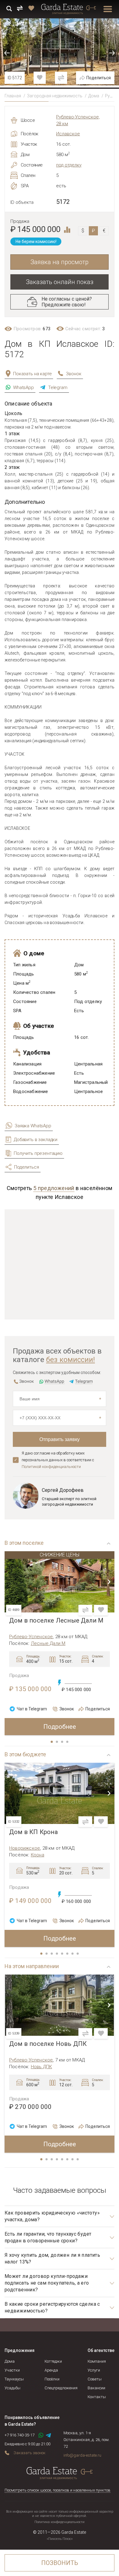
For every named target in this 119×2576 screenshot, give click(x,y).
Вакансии (96, 2388)
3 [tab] (63, 1742)
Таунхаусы (14, 2379)
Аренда (51, 2370)
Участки (12, 2370)
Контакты (97, 2397)
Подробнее (60, 1727)
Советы (95, 2379)
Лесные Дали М (48, 1643)
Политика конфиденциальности (60, 2522)
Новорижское (25, 1848)
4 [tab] (68, 1742)
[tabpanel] (60, 1643)
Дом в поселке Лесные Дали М (56, 1621)
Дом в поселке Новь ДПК (48, 2044)
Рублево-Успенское (31, 1637)
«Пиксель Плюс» (60, 2539)
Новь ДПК (41, 2067)
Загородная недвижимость (55, 96)
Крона (38, 1855)
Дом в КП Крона (33, 1832)
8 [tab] (78, 1954)
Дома (94, 96)
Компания (97, 2361)
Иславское (68, 134)
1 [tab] (52, 1742)
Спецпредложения (61, 2388)
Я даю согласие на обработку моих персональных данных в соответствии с (58, 1460)
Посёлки (52, 2379)
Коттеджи (53, 2361)
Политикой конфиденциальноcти (51, 1467)
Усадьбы (13, 2388)
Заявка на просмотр (60, 262)
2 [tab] (57, 1742)
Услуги (94, 2370)
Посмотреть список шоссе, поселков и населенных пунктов (58, 2490)
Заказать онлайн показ (60, 282)
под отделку (69, 165)
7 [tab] (73, 1954)
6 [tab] (68, 1954)
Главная (13, 96)
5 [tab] (63, 1954)
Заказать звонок (29, 2453)
